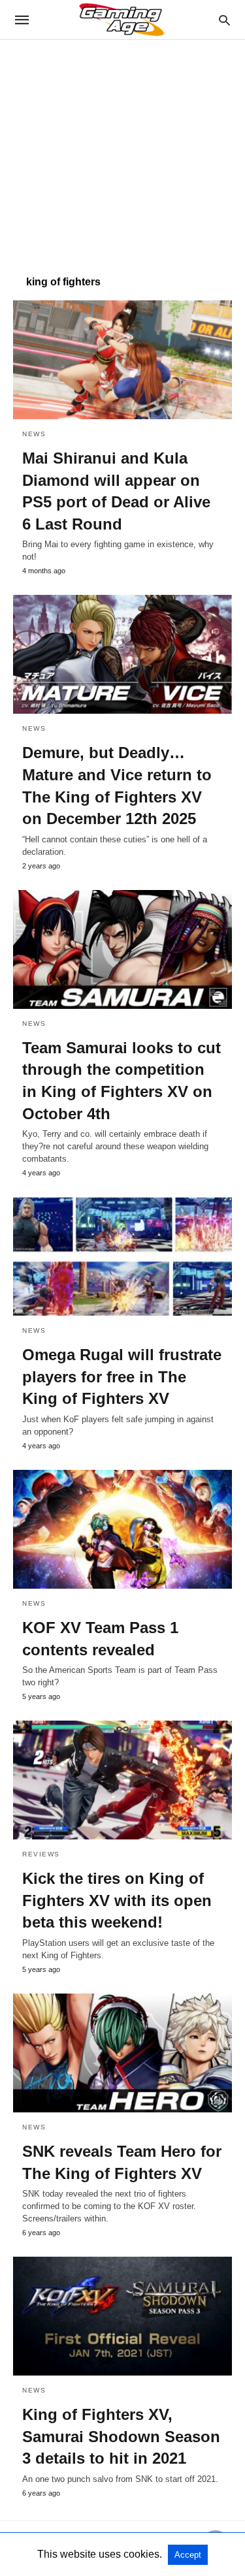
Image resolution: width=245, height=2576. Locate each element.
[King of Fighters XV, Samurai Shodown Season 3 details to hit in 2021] (122, 2316)
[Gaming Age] (122, 20)
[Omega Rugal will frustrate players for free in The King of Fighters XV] (122, 1256)
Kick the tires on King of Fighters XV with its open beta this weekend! (117, 1900)
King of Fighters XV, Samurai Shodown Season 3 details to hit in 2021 (121, 2436)
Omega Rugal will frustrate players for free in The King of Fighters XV (122, 1376)
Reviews (41, 1854)
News (34, 434)
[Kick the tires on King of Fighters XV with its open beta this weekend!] (122, 1780)
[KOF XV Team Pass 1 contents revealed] (122, 1529)
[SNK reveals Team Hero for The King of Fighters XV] (122, 2053)
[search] (224, 20)
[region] (122, 151)
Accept (188, 2555)
